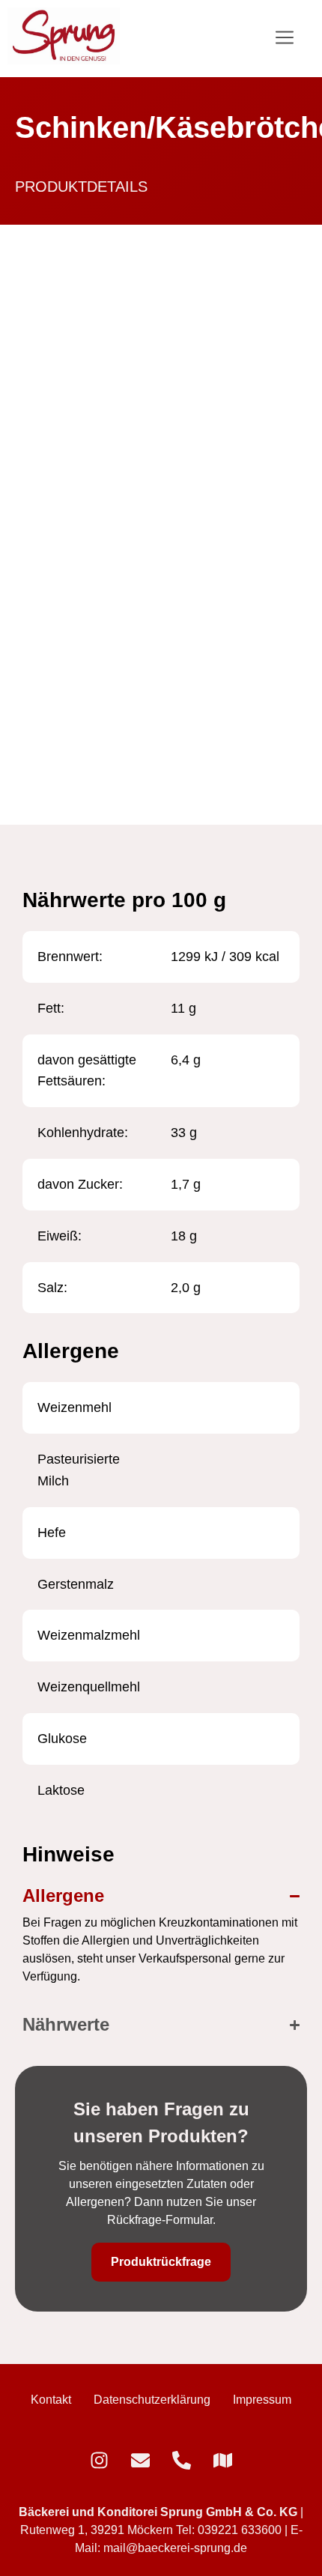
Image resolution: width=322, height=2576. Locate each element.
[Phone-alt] (182, 2460)
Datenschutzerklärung (152, 2400)
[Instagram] (99, 2460)
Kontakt (51, 2400)
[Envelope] (140, 2460)
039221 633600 (240, 2530)
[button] (285, 39)
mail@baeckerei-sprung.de (175, 2548)
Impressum (262, 2400)
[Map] (223, 2460)
